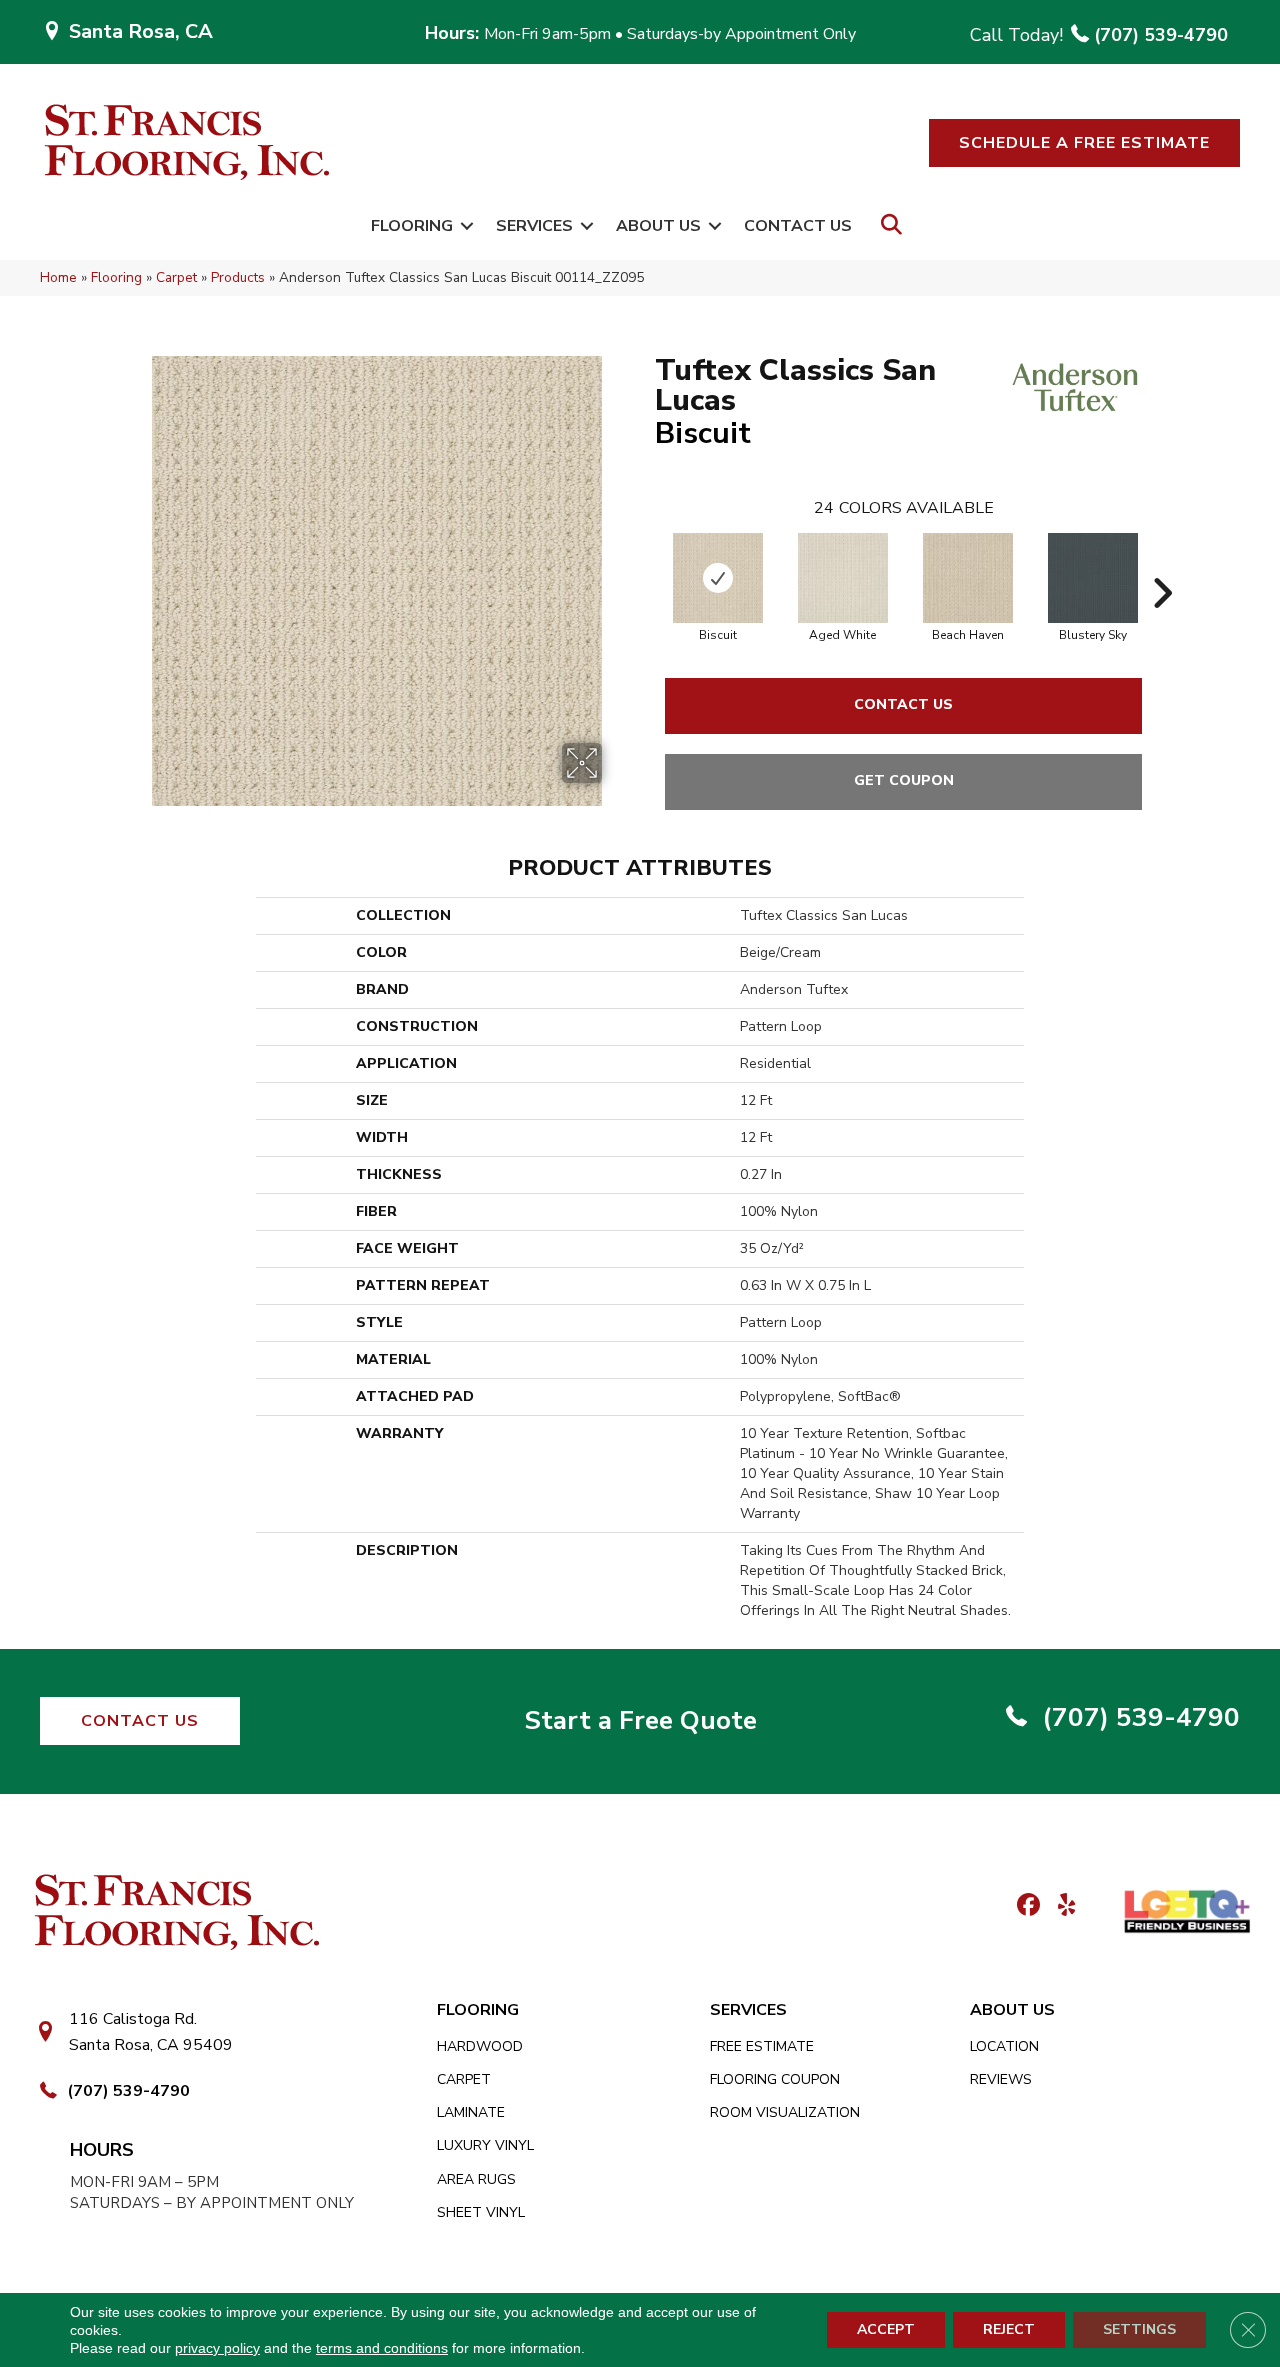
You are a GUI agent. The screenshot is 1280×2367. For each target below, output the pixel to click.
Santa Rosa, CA (141, 31)
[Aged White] (843, 578)
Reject (1009, 2329)
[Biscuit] (718, 578)
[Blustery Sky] (1093, 578)
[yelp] (1060, 1906)
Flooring (412, 226)
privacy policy (217, 2348)
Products (238, 277)
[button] (1084, 143)
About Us (658, 226)
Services (534, 226)
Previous (645, 563)
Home (58, 277)
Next (1162, 563)
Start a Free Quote (640, 1720)
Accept (886, 2329)
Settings (1139, 2329)
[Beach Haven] (968, 578)
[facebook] (1025, 1906)
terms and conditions (382, 2348)
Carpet (176, 277)
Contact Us (798, 226)
